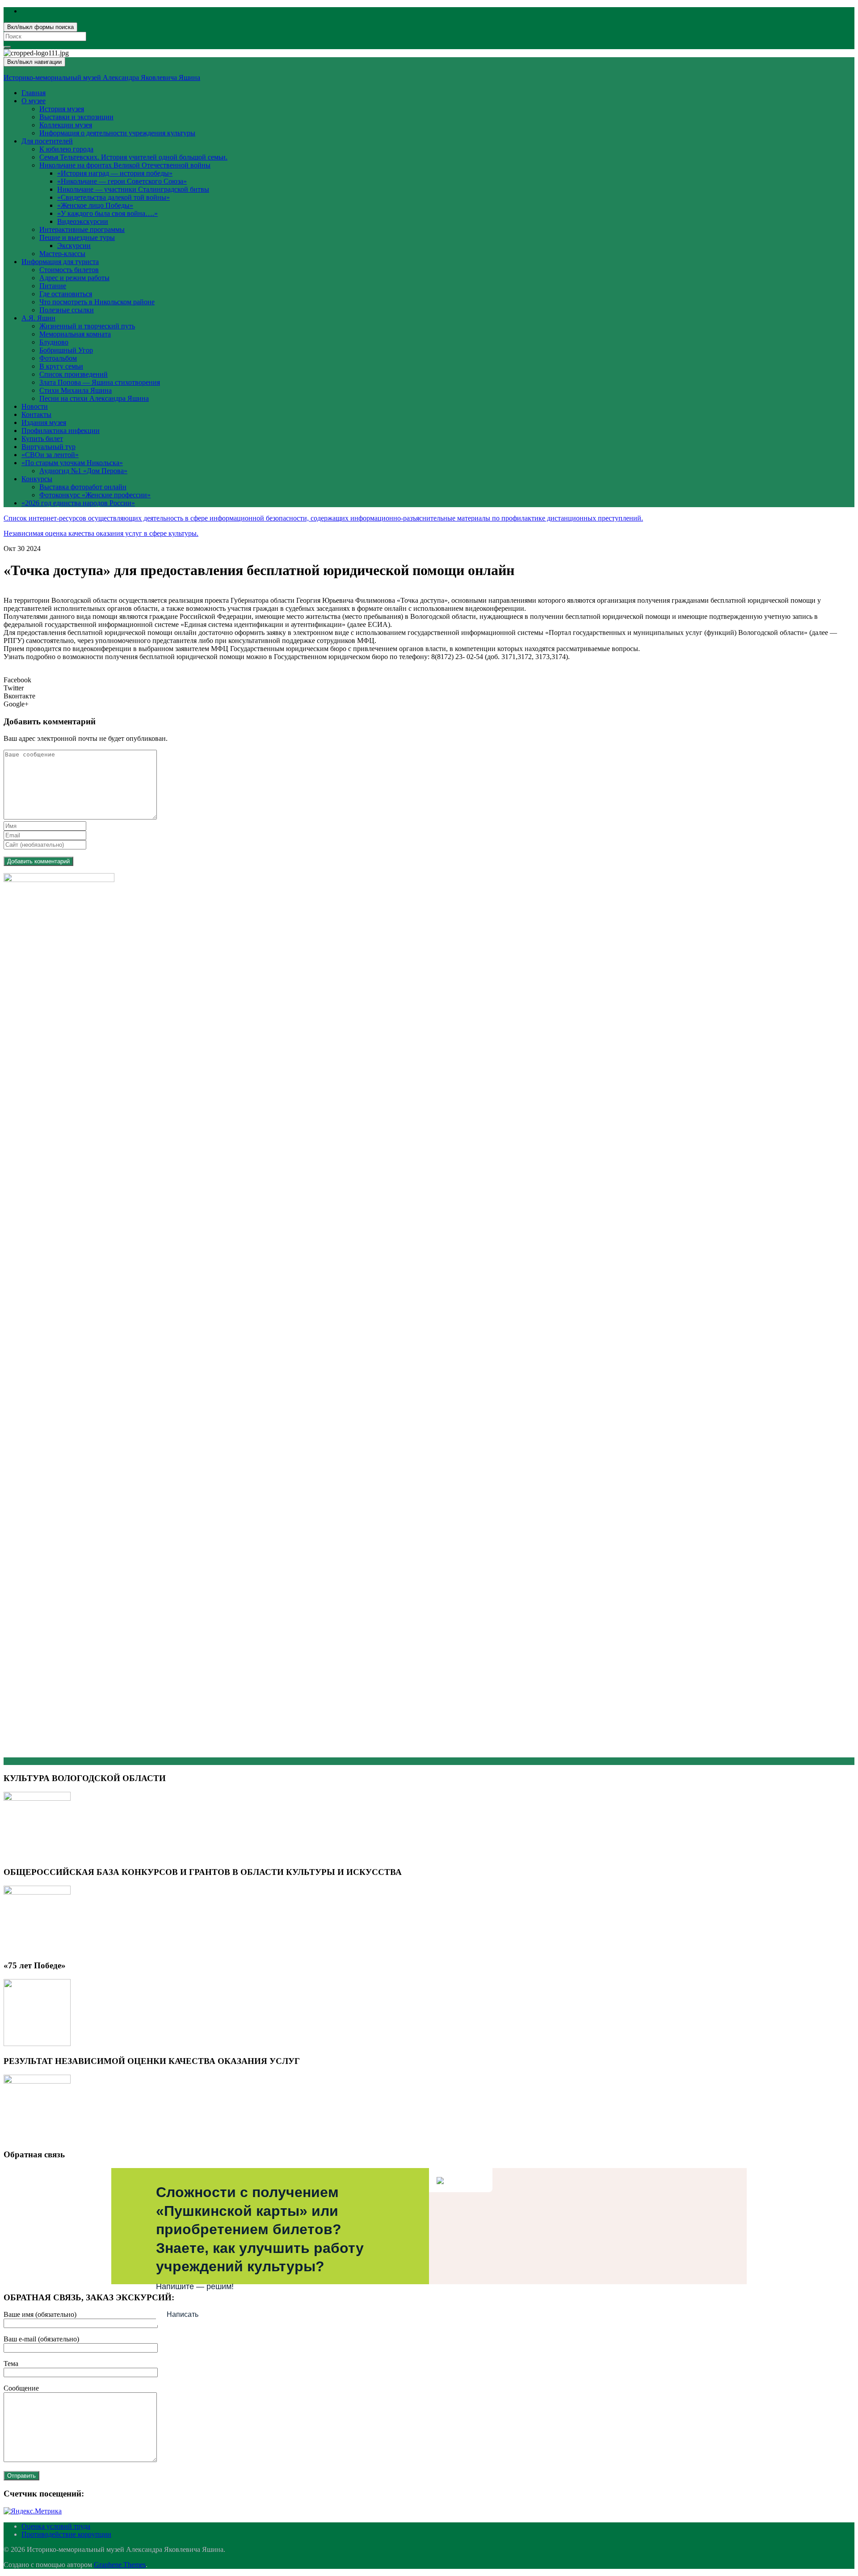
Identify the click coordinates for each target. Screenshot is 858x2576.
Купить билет (42, 439)
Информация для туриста (60, 262)
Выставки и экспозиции (76, 117)
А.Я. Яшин (38, 318)
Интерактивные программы (82, 229)
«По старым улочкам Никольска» (72, 463)
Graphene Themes (120, 2565)
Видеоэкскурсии (83, 221)
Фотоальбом (58, 358)
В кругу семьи (61, 366)
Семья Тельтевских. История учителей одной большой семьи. (133, 157)
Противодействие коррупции (66, 2534)
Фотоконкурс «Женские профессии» (95, 495)
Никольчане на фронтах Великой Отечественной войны (125, 165)
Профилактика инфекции (61, 431)
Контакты (36, 414)
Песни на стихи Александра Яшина (94, 398)
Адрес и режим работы (74, 278)
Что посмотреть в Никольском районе (97, 302)
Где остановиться (66, 294)
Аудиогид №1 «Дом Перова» (83, 471)
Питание (53, 286)
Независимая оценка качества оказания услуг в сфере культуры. (101, 533)
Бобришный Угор (66, 350)
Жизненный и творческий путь (87, 326)
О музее (34, 101)
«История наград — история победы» (115, 173)
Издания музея (44, 422)
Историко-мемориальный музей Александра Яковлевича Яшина (102, 78)
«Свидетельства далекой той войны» (114, 197)
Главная (34, 93)
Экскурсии (74, 246)
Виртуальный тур (48, 447)
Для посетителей (47, 141)
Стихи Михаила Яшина (76, 390)
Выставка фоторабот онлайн (83, 487)
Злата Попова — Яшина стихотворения (100, 382)
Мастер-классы (62, 254)
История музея (62, 109)
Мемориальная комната (75, 334)
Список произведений (74, 374)
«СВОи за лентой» (50, 455)
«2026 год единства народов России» (78, 503)
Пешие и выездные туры (77, 237)
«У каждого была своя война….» (107, 213)
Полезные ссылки (67, 310)
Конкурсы (37, 479)
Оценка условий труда (56, 2526)
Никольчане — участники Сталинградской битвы (133, 189)
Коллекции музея (66, 125)
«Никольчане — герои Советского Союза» (122, 181)
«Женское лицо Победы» (95, 205)
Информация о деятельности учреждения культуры (117, 133)
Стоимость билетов (69, 270)
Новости (35, 406)
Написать (183, 2314)
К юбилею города (66, 149)
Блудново (54, 342)
